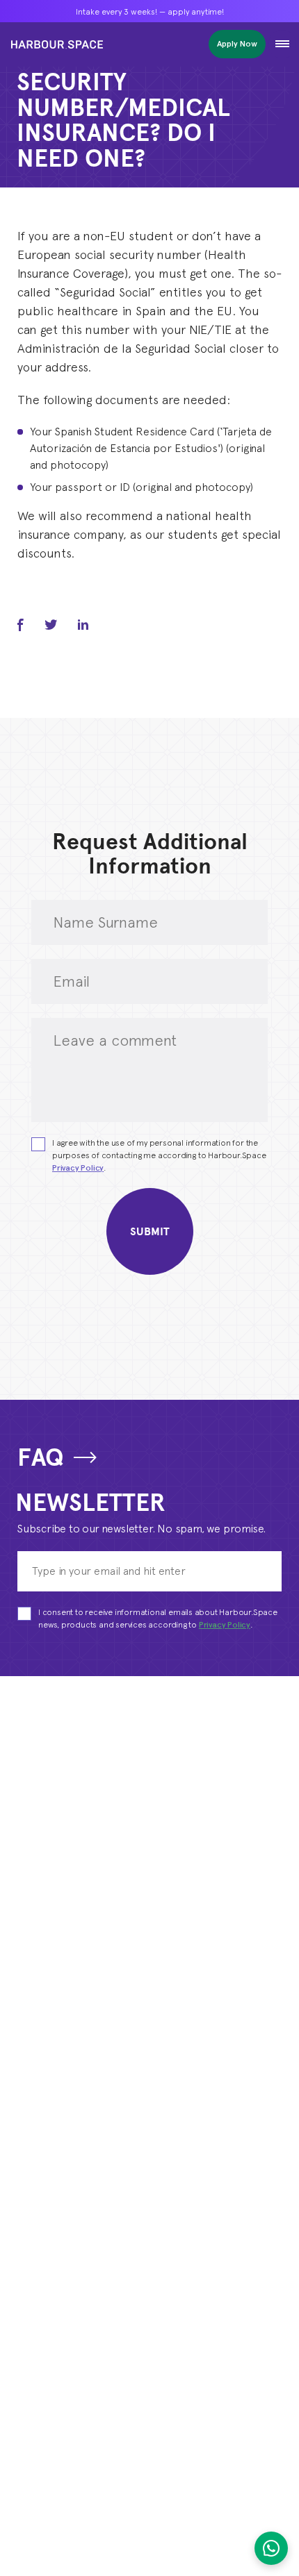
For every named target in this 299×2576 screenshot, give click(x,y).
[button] (282, 44)
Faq (40, 1457)
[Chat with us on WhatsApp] (271, 2548)
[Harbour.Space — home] (57, 44)
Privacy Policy (78, 1168)
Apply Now (237, 43)
